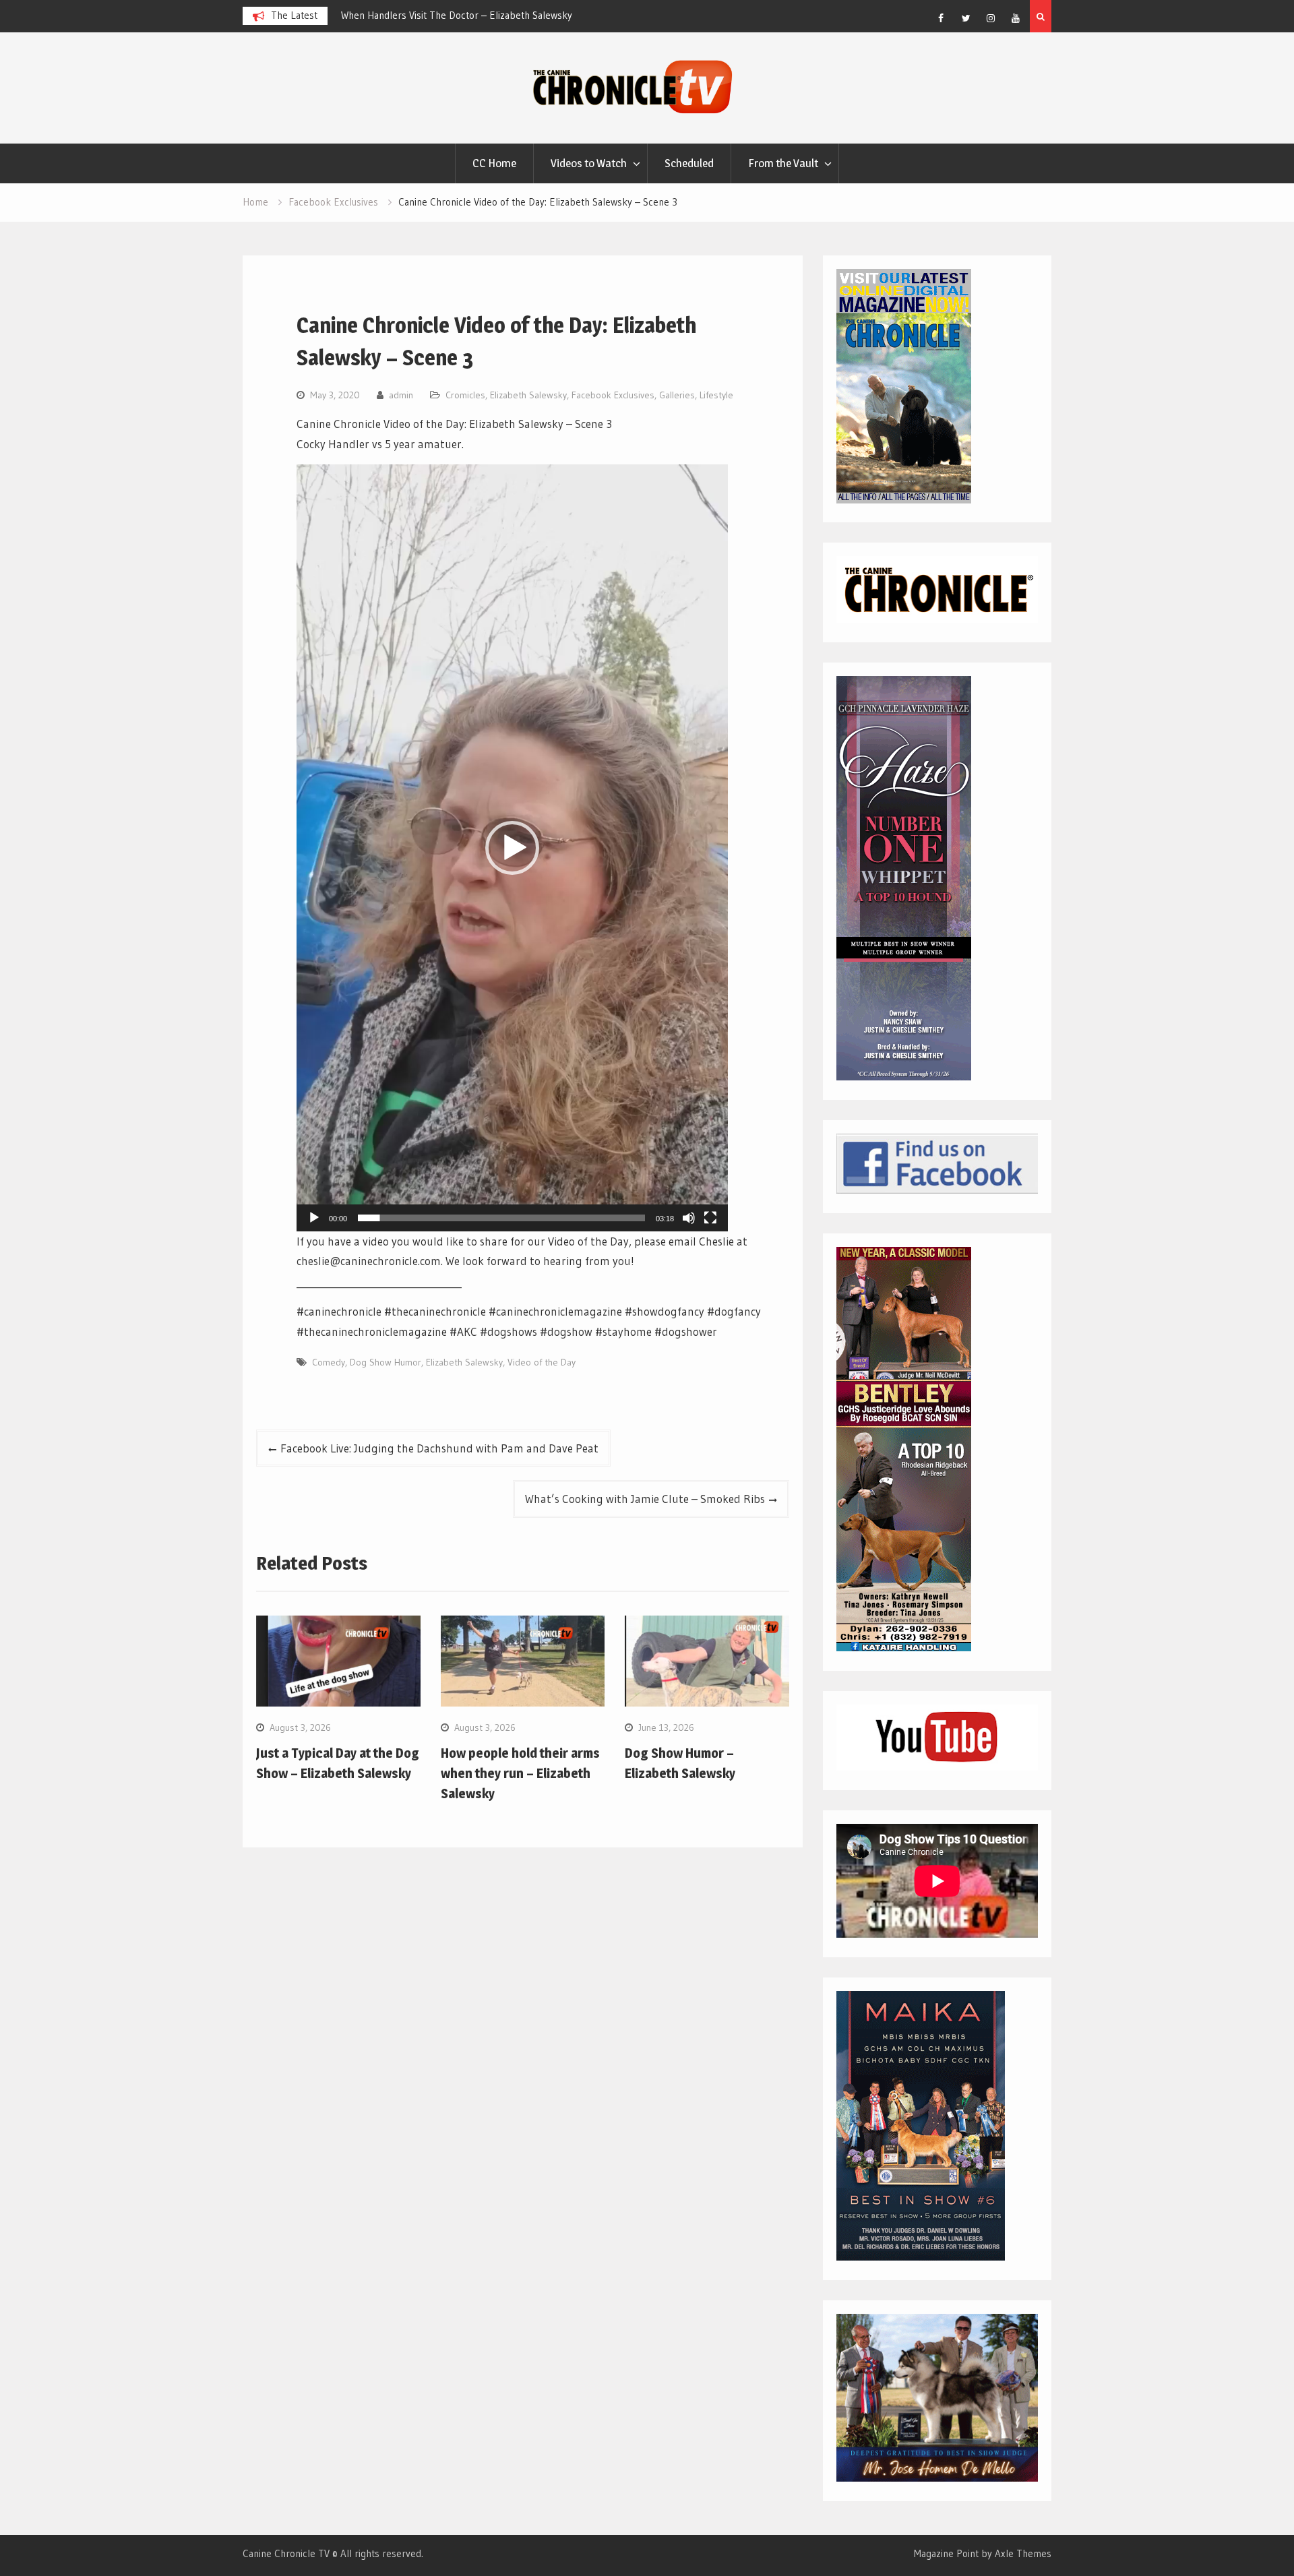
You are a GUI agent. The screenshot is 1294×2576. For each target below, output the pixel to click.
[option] (462, 16)
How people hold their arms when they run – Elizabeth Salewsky (520, 1773)
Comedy (329, 1362)
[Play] (314, 1218)
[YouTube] (1016, 18)
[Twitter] (966, 18)
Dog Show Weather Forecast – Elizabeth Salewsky (449, 15)
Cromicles (465, 395)
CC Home (494, 163)
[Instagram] (991, 18)
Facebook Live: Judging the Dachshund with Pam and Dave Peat (439, 1448)
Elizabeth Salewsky (528, 395)
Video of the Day (542, 1362)
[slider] (501, 1218)
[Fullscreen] (710, 1218)
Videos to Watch (589, 163)
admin (401, 395)
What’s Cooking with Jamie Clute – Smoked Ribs (645, 1499)
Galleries (677, 395)
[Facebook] (941, 18)
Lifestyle (716, 395)
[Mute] (689, 1218)
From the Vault (783, 163)
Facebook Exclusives (613, 395)
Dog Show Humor (386, 1362)
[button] (512, 848)
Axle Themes (1023, 2553)
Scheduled (689, 163)
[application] (512, 848)
